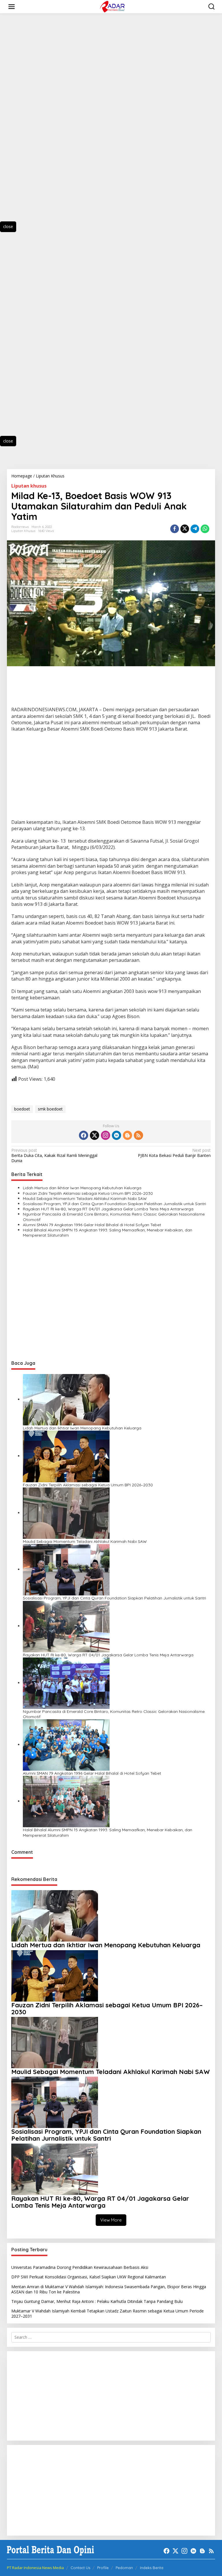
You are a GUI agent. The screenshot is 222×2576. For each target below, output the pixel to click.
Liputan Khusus (23, 531)
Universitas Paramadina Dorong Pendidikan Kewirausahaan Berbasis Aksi (80, 2267)
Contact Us (80, 2568)
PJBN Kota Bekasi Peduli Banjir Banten (174, 1153)
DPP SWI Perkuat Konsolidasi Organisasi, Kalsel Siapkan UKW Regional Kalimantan (89, 2277)
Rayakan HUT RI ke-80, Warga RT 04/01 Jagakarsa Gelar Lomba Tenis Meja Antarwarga (108, 1209)
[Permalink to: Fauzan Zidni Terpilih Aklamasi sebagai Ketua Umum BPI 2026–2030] (66, 1456)
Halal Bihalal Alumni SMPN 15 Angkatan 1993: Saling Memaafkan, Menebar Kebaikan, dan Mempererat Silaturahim (108, 1233)
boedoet (22, 1109)
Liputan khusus (29, 486)
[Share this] (175, 529)
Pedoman (124, 2568)
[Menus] (12, 7)
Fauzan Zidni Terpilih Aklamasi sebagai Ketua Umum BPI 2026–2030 (88, 1193)
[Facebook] (84, 1135)
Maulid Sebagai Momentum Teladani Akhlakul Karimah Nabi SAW (85, 1199)
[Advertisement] (35, 123)
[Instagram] (106, 1135)
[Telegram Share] (195, 529)
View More (111, 2220)
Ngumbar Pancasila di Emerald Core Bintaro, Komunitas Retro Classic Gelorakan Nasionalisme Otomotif (114, 1217)
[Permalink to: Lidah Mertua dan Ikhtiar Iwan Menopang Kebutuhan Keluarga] (66, 1399)
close (8, 226)
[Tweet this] (185, 529)
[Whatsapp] (205, 529)
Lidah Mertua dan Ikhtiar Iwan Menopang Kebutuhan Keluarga (82, 1188)
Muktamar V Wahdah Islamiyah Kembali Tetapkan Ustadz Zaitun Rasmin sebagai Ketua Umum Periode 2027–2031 (108, 2313)
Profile (103, 2568)
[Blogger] (127, 1135)
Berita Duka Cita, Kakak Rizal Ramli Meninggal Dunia (54, 1156)
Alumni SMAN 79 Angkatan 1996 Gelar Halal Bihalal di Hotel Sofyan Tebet (92, 1225)
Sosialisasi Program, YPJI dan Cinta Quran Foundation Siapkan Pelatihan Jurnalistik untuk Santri (114, 1204)
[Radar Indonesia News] (112, 6)
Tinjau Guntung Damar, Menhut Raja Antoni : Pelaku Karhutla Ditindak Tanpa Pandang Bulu (97, 2301)
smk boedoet (50, 1109)
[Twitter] (95, 1135)
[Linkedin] (116, 1135)
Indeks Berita (152, 2568)
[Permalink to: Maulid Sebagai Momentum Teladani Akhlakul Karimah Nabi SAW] (66, 1513)
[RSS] (138, 1135)
